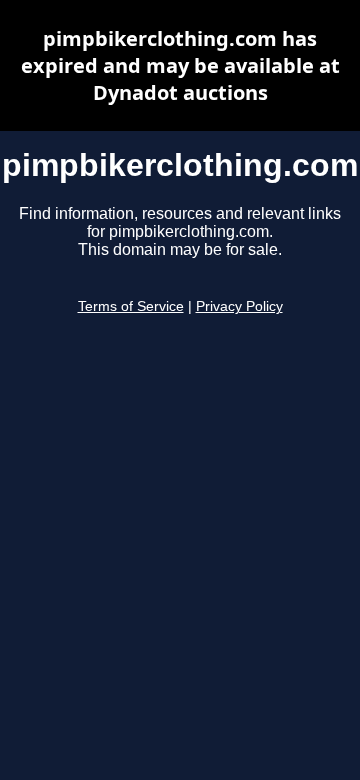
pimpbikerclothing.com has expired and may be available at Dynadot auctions (180, 65)
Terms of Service (131, 306)
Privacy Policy (239, 306)
